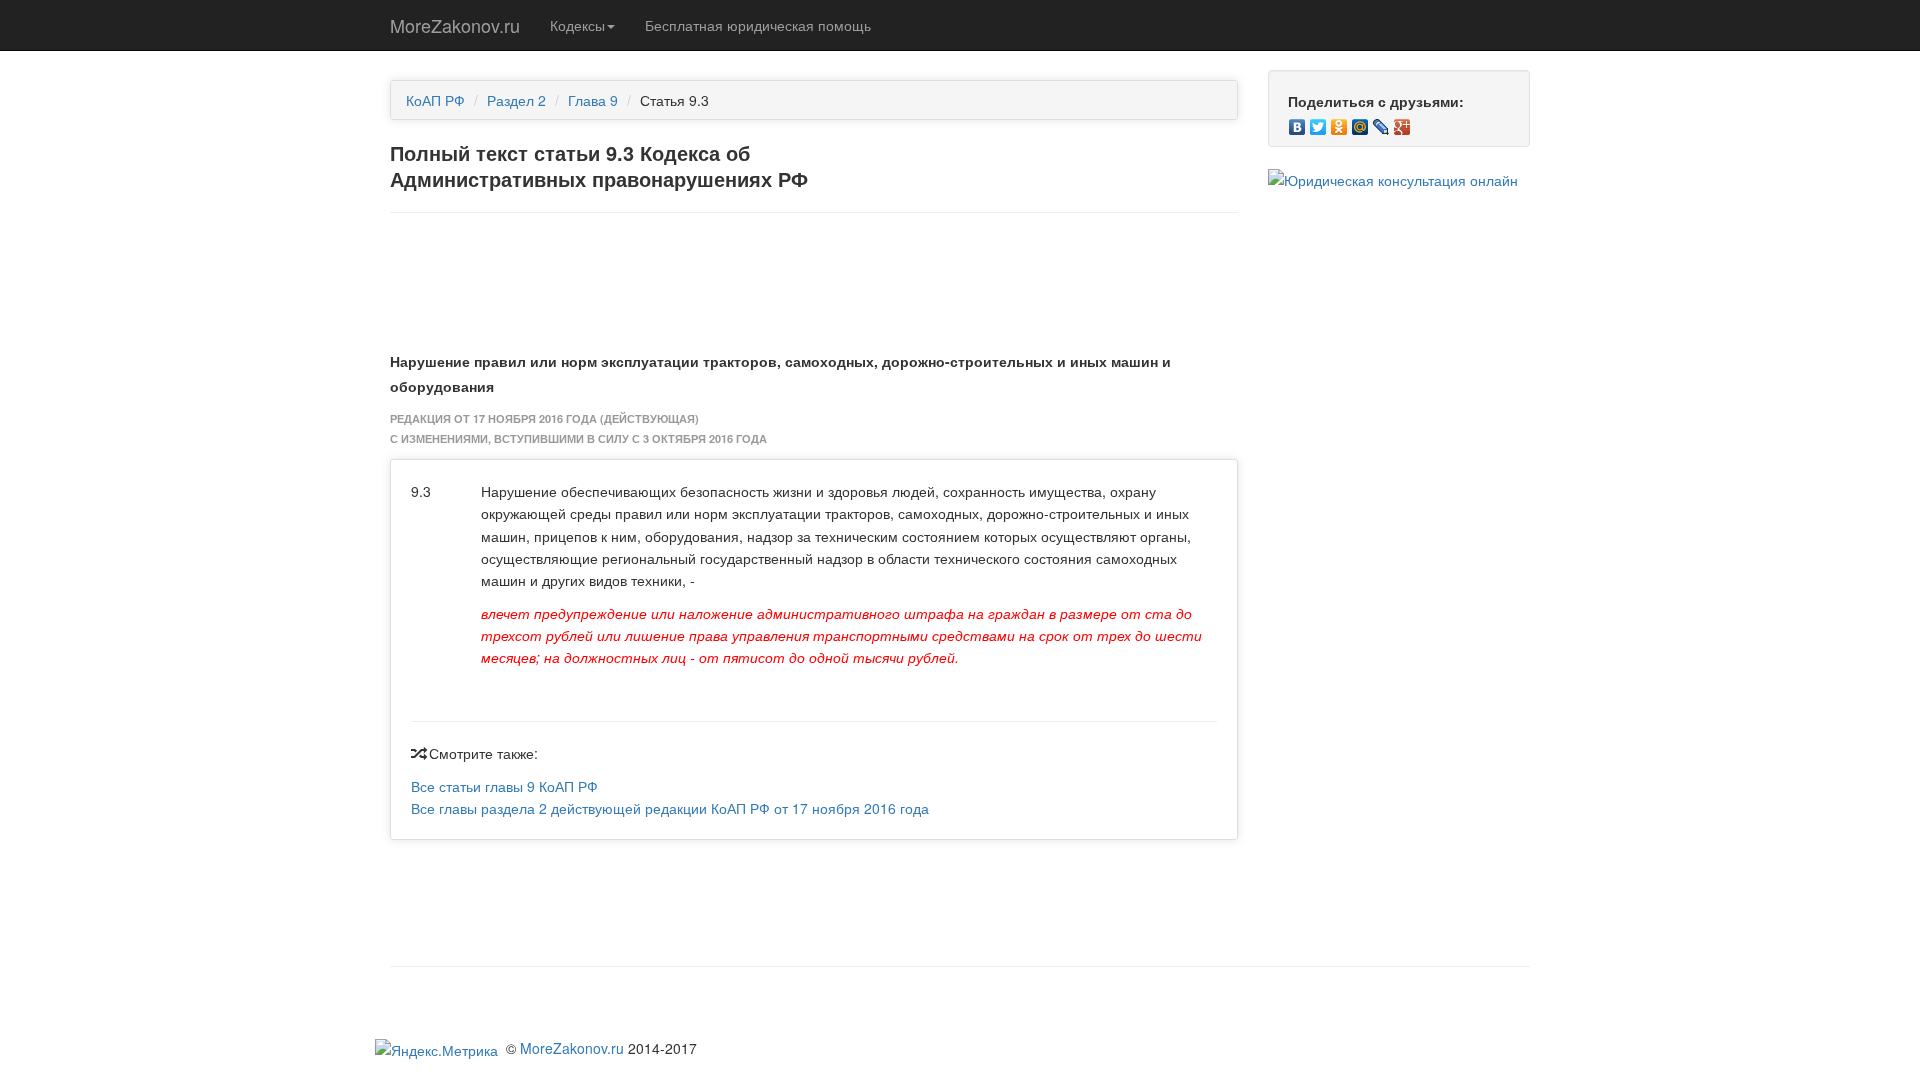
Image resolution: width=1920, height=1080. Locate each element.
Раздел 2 (516, 100)
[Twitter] (1318, 122)
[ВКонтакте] (1297, 122)
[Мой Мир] (1360, 122)
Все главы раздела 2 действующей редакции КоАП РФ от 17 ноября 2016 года (670, 808)
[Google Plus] (1402, 122)
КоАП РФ (435, 100)
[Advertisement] (814, 278)
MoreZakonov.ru (455, 25)
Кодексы (577, 25)
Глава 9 (593, 100)
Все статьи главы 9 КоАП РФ (504, 786)
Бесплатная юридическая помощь (758, 25)
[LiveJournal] (1381, 122)
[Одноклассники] (1339, 122)
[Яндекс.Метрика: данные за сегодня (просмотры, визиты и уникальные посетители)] (436, 1050)
